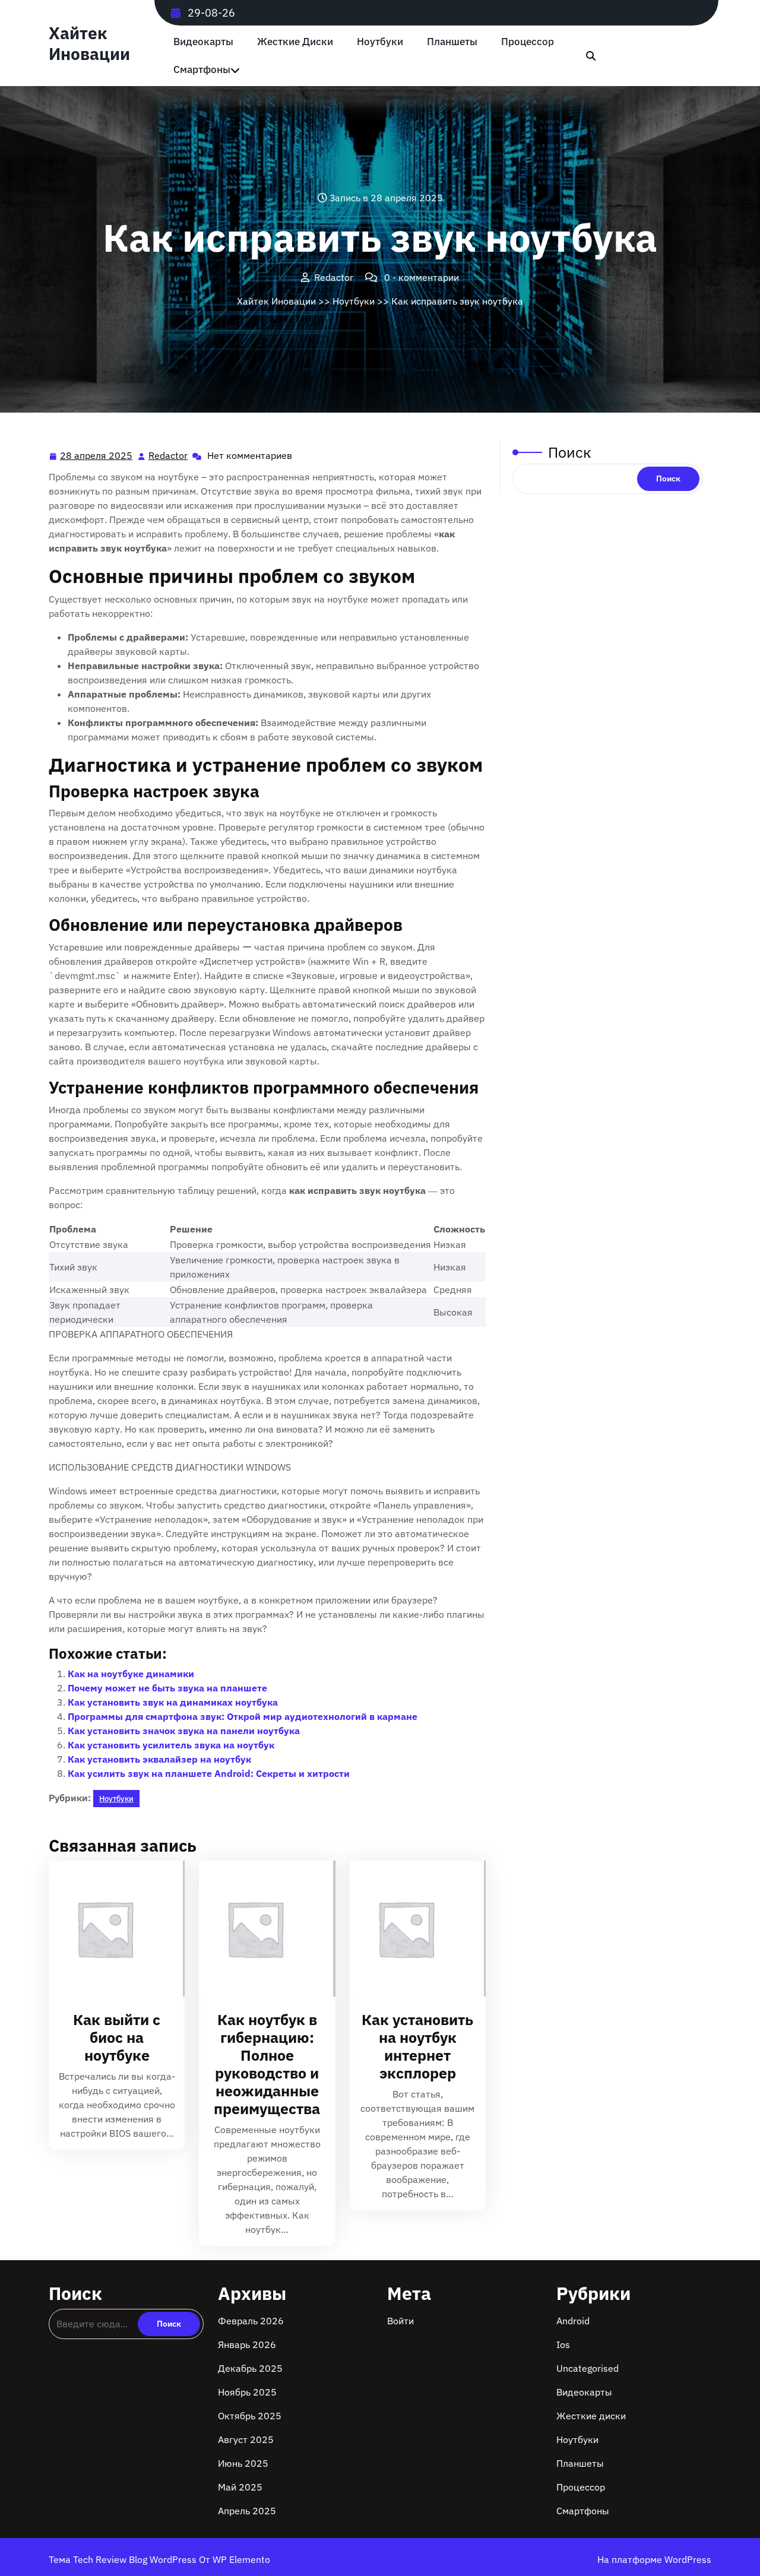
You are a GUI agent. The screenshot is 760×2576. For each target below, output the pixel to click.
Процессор (528, 42)
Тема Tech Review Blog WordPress (124, 2559)
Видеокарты (203, 42)
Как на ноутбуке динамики (131, 1674)
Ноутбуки (380, 42)
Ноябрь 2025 (247, 2392)
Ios (563, 2344)
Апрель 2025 (247, 2511)
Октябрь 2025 (250, 2416)
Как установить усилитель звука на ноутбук (171, 1745)
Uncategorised (588, 2368)
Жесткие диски (295, 42)
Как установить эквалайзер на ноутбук (159, 1759)
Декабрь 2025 (250, 2368)
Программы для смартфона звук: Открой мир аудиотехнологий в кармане (243, 1716)
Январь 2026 (247, 2344)
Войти (400, 2321)
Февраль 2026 (251, 2321)
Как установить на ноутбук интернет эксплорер (417, 2046)
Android (573, 2321)
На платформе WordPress (654, 2559)
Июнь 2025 (243, 2463)
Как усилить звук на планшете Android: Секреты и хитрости (209, 1773)
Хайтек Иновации (89, 43)
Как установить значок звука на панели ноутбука (184, 1731)
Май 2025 (240, 2487)
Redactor (169, 456)
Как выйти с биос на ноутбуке (117, 2037)
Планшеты (452, 42)
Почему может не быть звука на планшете (167, 1688)
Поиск (570, 452)
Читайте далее (112, 1929)
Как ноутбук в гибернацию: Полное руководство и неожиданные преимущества (267, 2064)
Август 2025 (246, 2439)
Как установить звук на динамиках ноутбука (173, 1702)
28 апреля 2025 (97, 457)
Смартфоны (202, 70)
